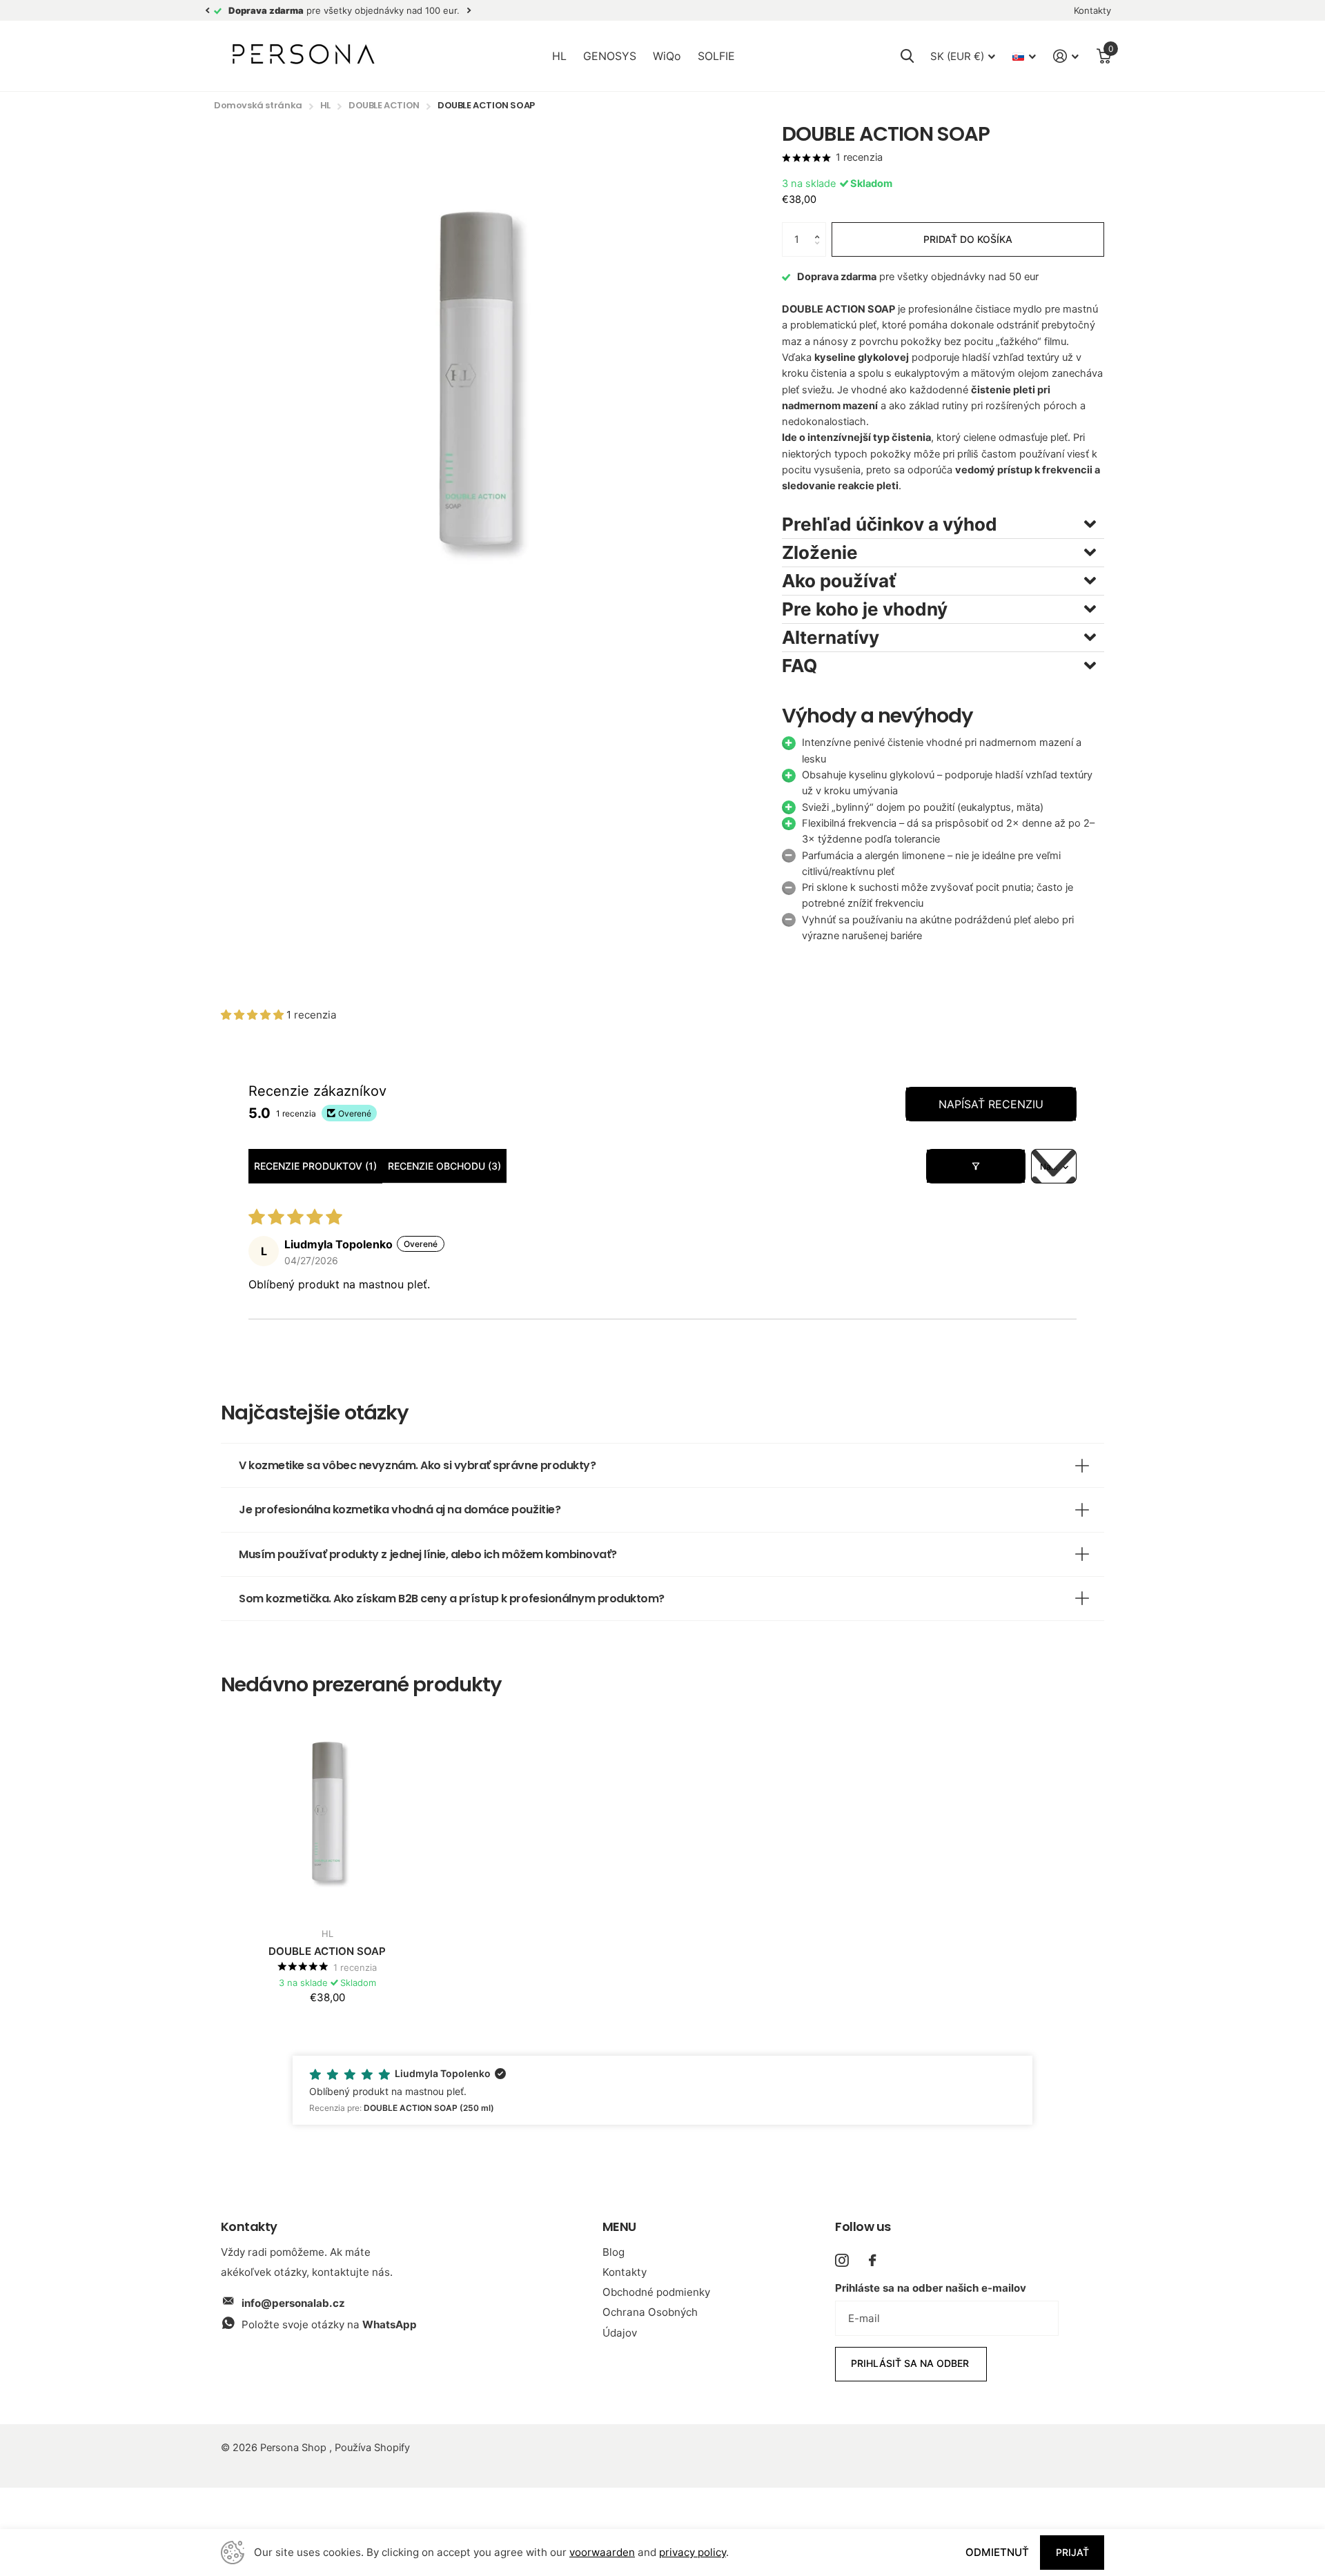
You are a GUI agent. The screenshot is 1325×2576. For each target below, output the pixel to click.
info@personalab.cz (293, 2303)
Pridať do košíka (968, 239)
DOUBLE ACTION (384, 105)
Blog (614, 2252)
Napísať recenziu (991, 1104)
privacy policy (693, 2552)
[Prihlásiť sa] (1066, 56)
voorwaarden (602, 2552)
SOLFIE (716, 56)
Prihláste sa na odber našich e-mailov (931, 2288)
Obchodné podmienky (656, 2292)
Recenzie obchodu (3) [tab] (444, 1166)
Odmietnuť (997, 2552)
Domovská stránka (258, 105)
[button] (821, 227)
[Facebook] (872, 2260)
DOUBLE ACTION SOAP (327, 1951)
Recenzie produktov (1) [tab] (315, 1166)
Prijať (1072, 2552)
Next (469, 11)
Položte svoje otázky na (329, 2324)
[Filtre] (976, 1166)
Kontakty (625, 2272)
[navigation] (207, 11)
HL (559, 56)
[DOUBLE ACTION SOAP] (327, 1811)
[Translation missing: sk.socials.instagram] (842, 2260)
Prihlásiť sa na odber (911, 2363)
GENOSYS (610, 56)
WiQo (667, 56)
